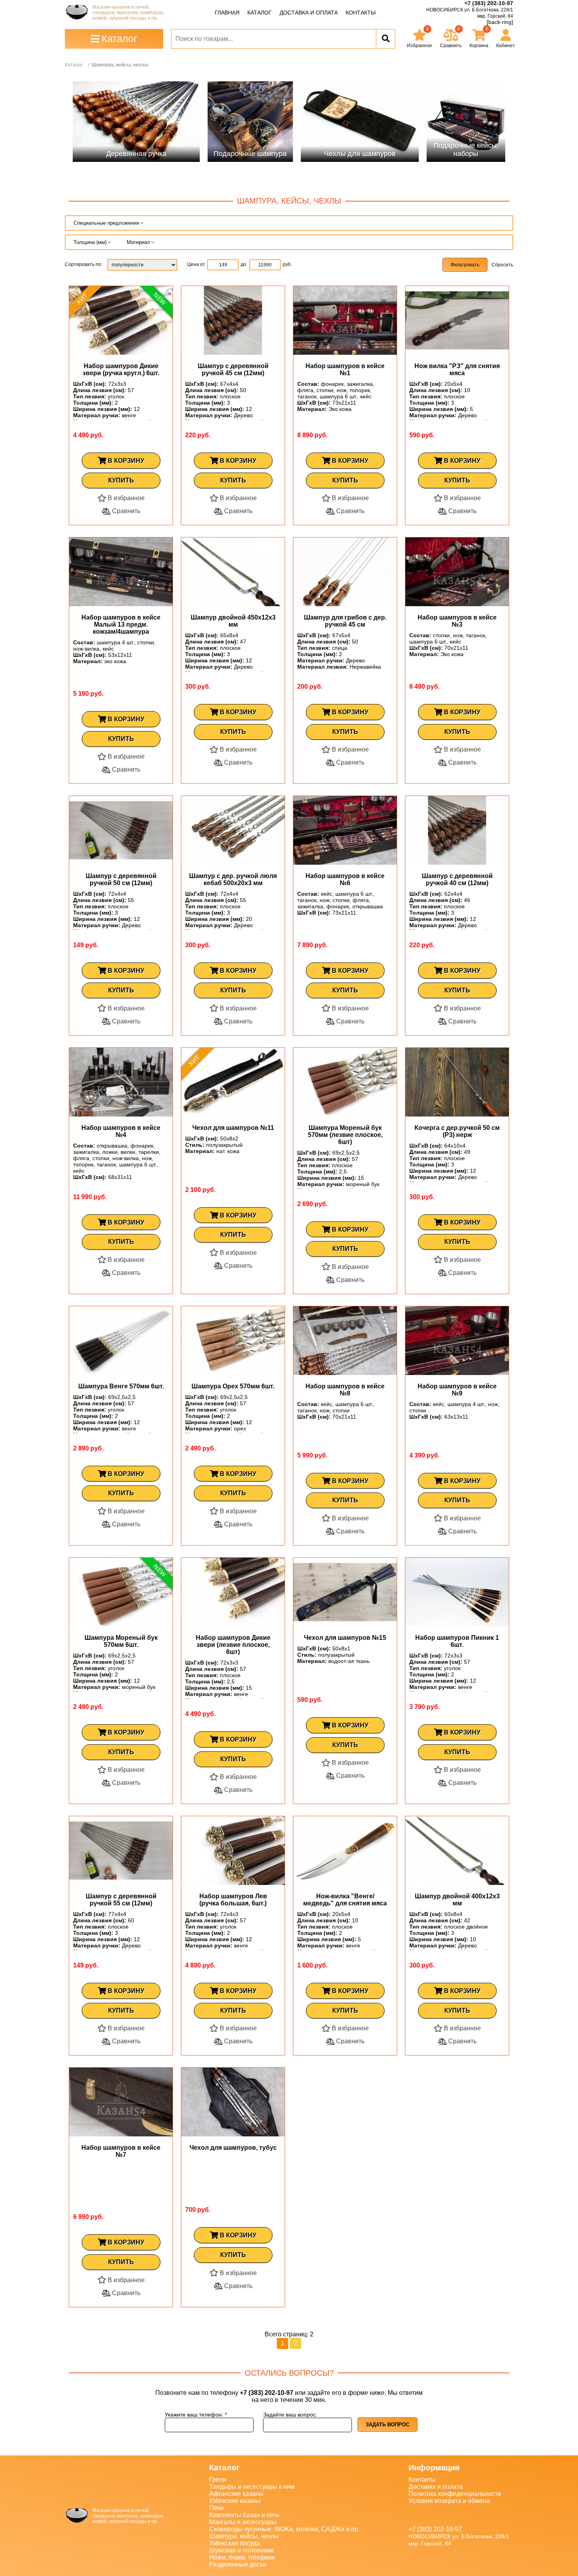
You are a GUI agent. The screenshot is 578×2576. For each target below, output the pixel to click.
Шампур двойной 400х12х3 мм (457, 1900)
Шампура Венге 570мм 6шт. (121, 1386)
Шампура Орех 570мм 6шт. (233, 1386)
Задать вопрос (387, 2425)
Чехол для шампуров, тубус (233, 2148)
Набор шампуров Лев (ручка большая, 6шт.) (233, 1900)
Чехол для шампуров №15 (345, 1638)
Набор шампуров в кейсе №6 (345, 879)
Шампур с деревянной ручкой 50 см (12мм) (121, 879)
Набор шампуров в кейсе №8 (345, 1390)
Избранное (420, 37)
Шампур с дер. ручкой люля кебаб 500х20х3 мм (233, 879)
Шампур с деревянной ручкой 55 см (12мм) (121, 1900)
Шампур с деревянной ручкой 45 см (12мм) (233, 369)
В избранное (125, 498)
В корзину (125, 461)
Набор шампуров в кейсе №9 (457, 1390)
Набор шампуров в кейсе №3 (457, 621)
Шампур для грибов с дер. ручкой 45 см (345, 621)
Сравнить (125, 511)
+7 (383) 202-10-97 (489, 3)
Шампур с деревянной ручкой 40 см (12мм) (457, 879)
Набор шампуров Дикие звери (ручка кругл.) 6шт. (121, 369)
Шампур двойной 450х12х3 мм (233, 621)
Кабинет (506, 46)
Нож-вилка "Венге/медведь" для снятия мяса (345, 1900)
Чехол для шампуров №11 (233, 1128)
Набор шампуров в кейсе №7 (121, 2151)
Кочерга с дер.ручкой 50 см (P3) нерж (457, 1131)
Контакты (361, 13)
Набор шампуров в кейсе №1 (345, 369)
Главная (227, 13)
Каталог (260, 13)
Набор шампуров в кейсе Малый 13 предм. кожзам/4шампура (121, 624)
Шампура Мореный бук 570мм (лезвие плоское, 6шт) (345, 1135)
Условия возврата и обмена (449, 2501)
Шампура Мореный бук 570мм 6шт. (121, 1641)
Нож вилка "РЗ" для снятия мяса (457, 369)
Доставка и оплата (309, 13)
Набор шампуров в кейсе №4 (121, 1131)
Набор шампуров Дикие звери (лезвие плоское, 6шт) (233, 1645)
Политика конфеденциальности (455, 2494)
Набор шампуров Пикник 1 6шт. (457, 1641)
